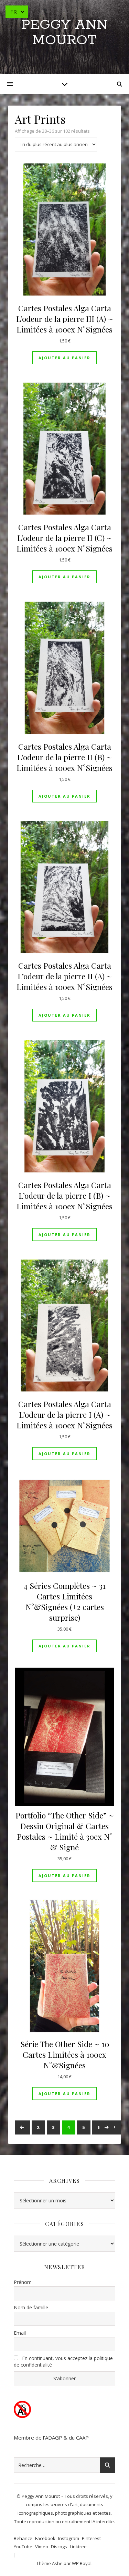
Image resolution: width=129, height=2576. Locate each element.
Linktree (78, 2547)
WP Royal (82, 2563)
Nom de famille (31, 2307)
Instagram (69, 2538)
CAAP (82, 2438)
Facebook (45, 2538)
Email (20, 2333)
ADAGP (54, 2438)
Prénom (23, 2282)
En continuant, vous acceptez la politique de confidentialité (63, 2361)
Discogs (59, 2547)
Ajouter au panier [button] (64, 358)
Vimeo (42, 2547)
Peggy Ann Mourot (64, 33)
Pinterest (91, 2538)
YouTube (23, 2547)
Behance (23, 2538)
